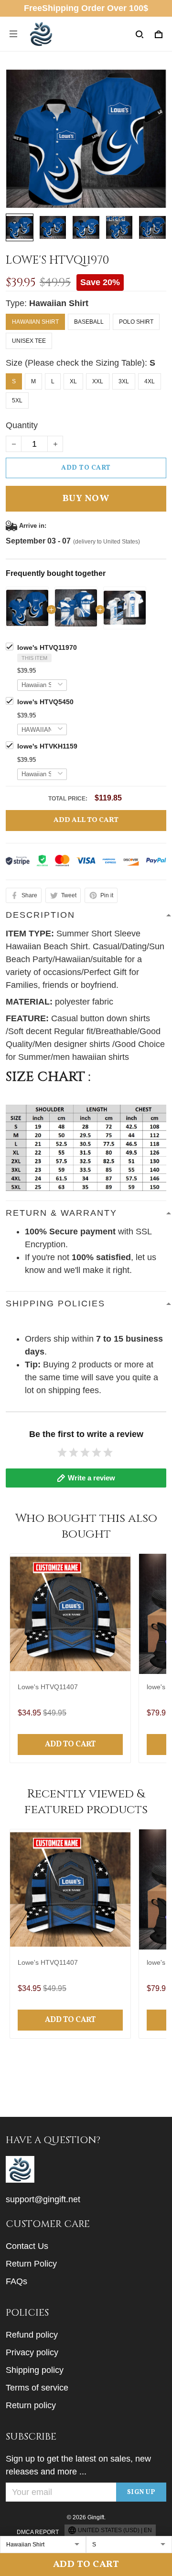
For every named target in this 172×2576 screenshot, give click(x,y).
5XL (17, 400)
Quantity (22, 425)
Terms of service (37, 2388)
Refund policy (32, 2335)
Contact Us (27, 2246)
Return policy (31, 2405)
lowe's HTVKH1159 (47, 746)
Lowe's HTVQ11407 (48, 1687)
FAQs (16, 2281)
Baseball (89, 322)
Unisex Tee (29, 341)
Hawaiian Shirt (59, 303)
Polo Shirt (136, 322)
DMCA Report (38, 2532)
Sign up (141, 2492)
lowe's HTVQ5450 (45, 702)
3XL (124, 381)
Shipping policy (35, 2370)
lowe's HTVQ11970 (47, 647)
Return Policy (31, 2264)
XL (73, 381)
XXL (98, 381)
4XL (150, 381)
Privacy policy (32, 2352)
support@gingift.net (43, 2199)
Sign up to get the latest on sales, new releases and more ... (78, 2465)
